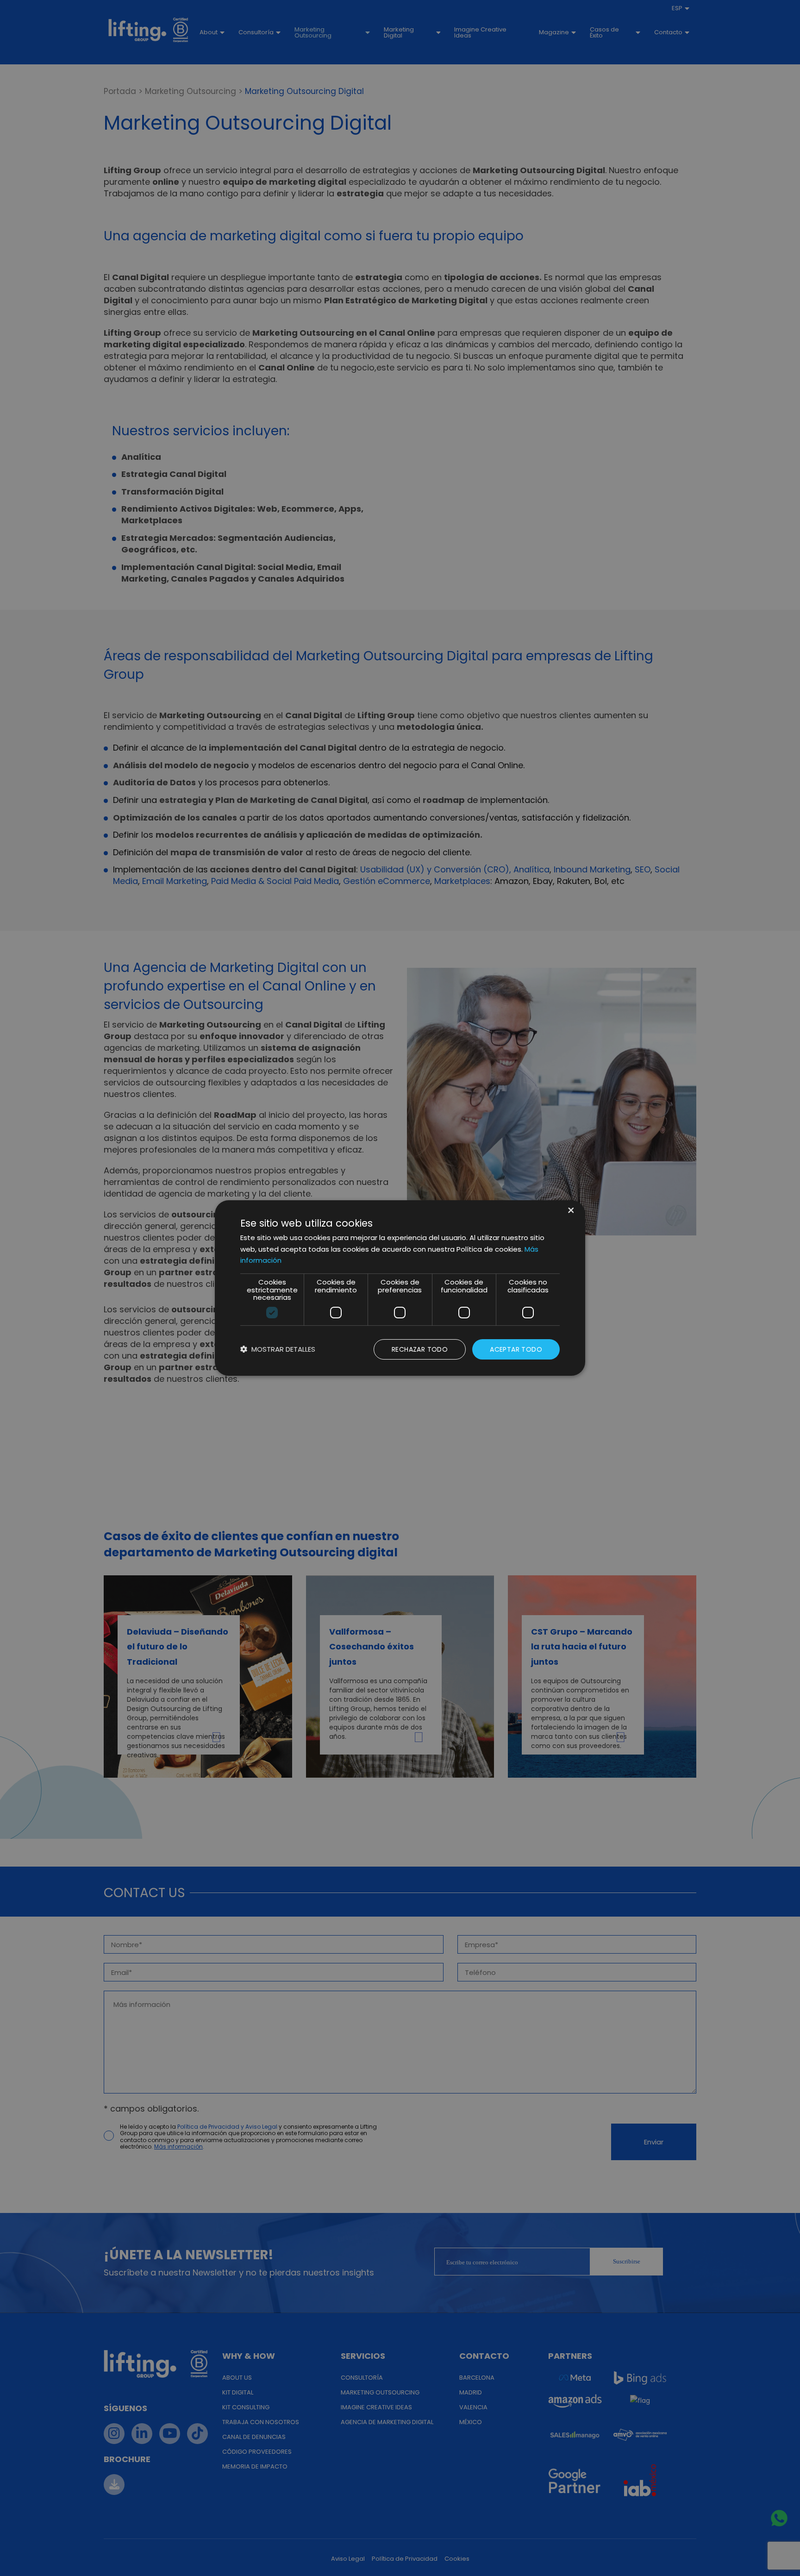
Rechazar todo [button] (420, 1349)
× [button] (570, 1211)
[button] (278, 1350)
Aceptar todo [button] (516, 1349)
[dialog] (400, 1288)
